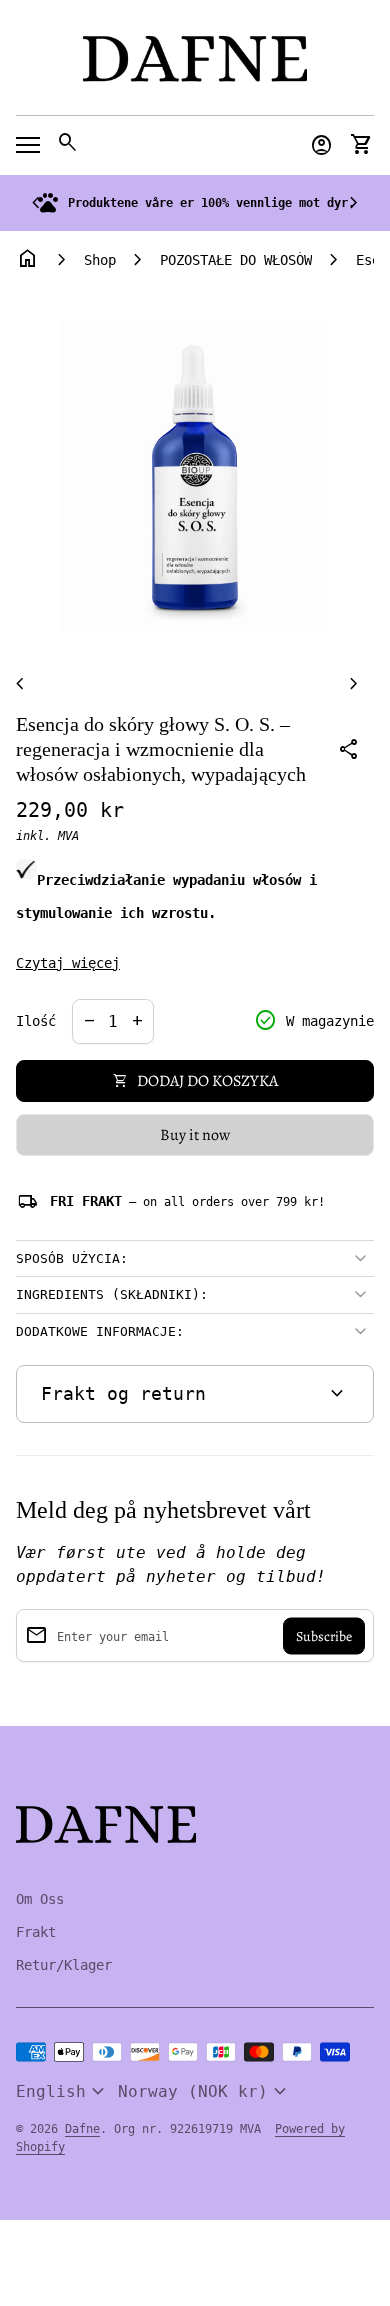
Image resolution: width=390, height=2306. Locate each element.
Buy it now (195, 1135)
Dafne (82, 2129)
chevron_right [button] (354, 203)
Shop (100, 260)
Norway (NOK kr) (205, 2092)
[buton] (63, 2092)
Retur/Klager (64, 1965)
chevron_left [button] (36, 203)
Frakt (36, 1932)
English (63, 2092)
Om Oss (40, 1899)
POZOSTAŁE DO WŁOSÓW (236, 260)
